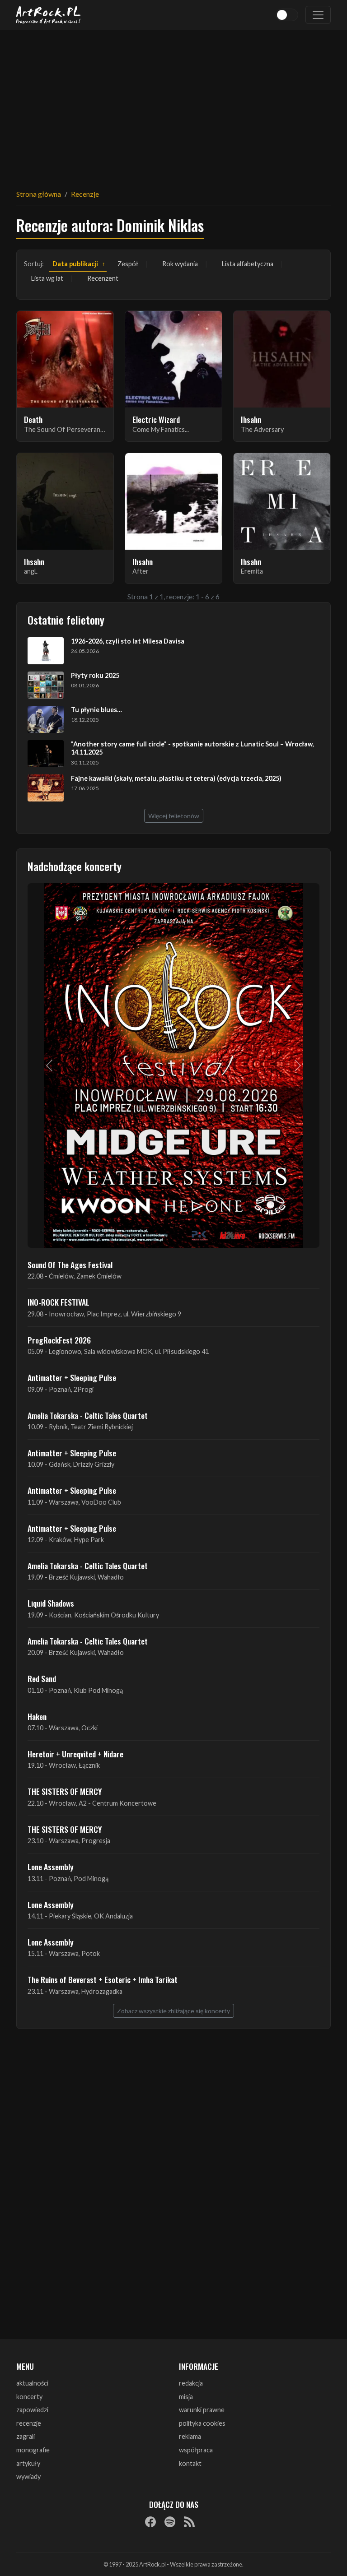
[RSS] (189, 2522)
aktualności (32, 2383)
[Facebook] (150, 2522)
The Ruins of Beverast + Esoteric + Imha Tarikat (103, 1979)
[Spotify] (170, 2522)
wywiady (28, 2476)
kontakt (190, 2463)
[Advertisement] (173, 104)
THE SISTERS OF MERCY (65, 1791)
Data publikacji (75, 264)
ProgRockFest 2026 (59, 1340)
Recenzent (103, 278)
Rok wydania (180, 264)
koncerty (29, 2397)
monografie (33, 2450)
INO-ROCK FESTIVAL (59, 1302)
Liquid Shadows (51, 1603)
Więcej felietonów (174, 816)
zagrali (26, 2436)
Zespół (128, 264)
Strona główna (39, 194)
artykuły (28, 2463)
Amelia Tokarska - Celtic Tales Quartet (88, 1415)
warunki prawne (202, 2410)
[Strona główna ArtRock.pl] (49, 15)
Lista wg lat (47, 278)
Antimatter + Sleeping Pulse (72, 1377)
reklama (190, 2436)
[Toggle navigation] (318, 15)
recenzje (29, 2423)
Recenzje (85, 194)
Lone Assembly (51, 1867)
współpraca (196, 2450)
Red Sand (42, 1678)
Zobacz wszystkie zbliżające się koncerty (173, 2011)
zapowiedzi (32, 2410)
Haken (37, 1716)
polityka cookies (202, 2423)
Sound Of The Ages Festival (70, 1265)
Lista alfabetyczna (248, 264)
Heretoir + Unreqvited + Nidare (75, 1754)
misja (186, 2397)
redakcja (191, 2383)
